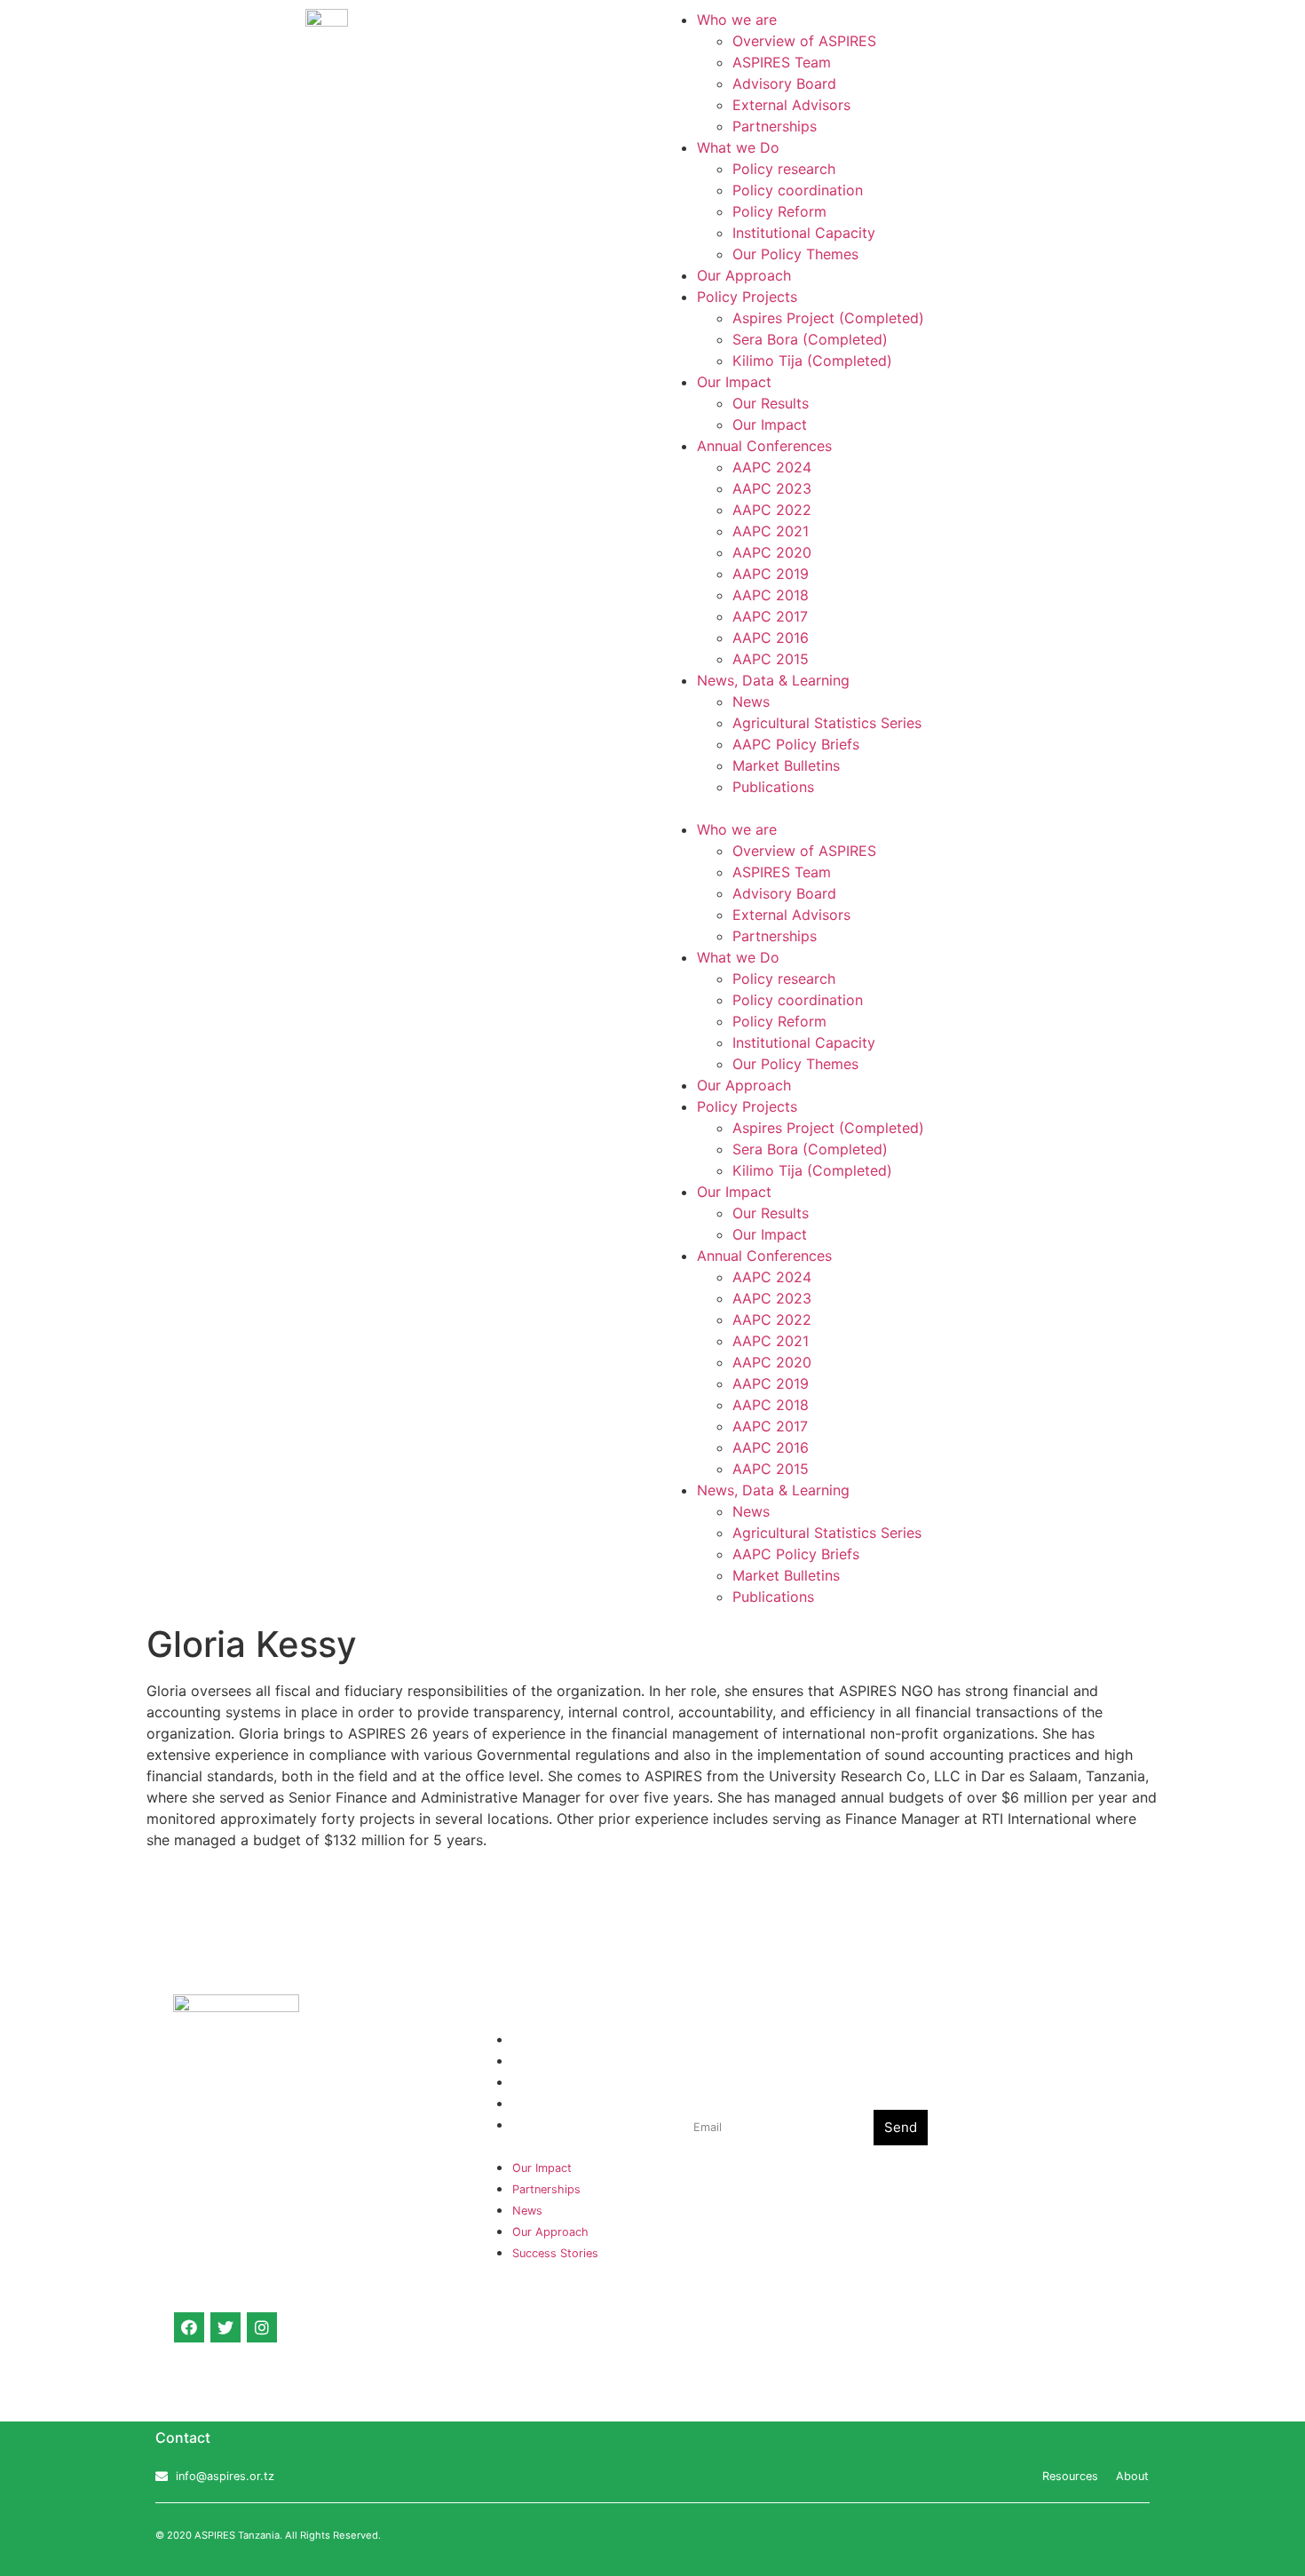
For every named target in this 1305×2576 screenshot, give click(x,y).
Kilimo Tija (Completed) (812, 361)
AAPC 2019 (771, 574)
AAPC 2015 (771, 659)
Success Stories (555, 2125)
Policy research (784, 169)
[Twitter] (225, 2327)
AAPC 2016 (771, 638)
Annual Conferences (764, 446)
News (751, 701)
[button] (979, 808)
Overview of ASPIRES (804, 41)
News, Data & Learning (773, 680)
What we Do (738, 147)
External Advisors (791, 105)
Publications (773, 787)
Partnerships (775, 126)
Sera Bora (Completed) (810, 339)
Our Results (771, 403)
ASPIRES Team (782, 62)
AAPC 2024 (772, 467)
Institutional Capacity (804, 233)
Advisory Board (784, 83)
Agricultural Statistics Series (827, 723)
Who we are (737, 20)
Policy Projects (747, 297)
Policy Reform (779, 211)
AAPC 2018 (771, 595)
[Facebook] (189, 2327)
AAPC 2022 (772, 510)
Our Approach (744, 275)
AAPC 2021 (771, 531)
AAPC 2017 (770, 616)
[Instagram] (262, 2327)
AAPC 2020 (772, 552)
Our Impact (734, 382)
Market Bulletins (786, 765)
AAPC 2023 (772, 488)
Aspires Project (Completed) (828, 318)
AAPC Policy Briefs (796, 744)
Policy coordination (798, 190)
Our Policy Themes (795, 254)
